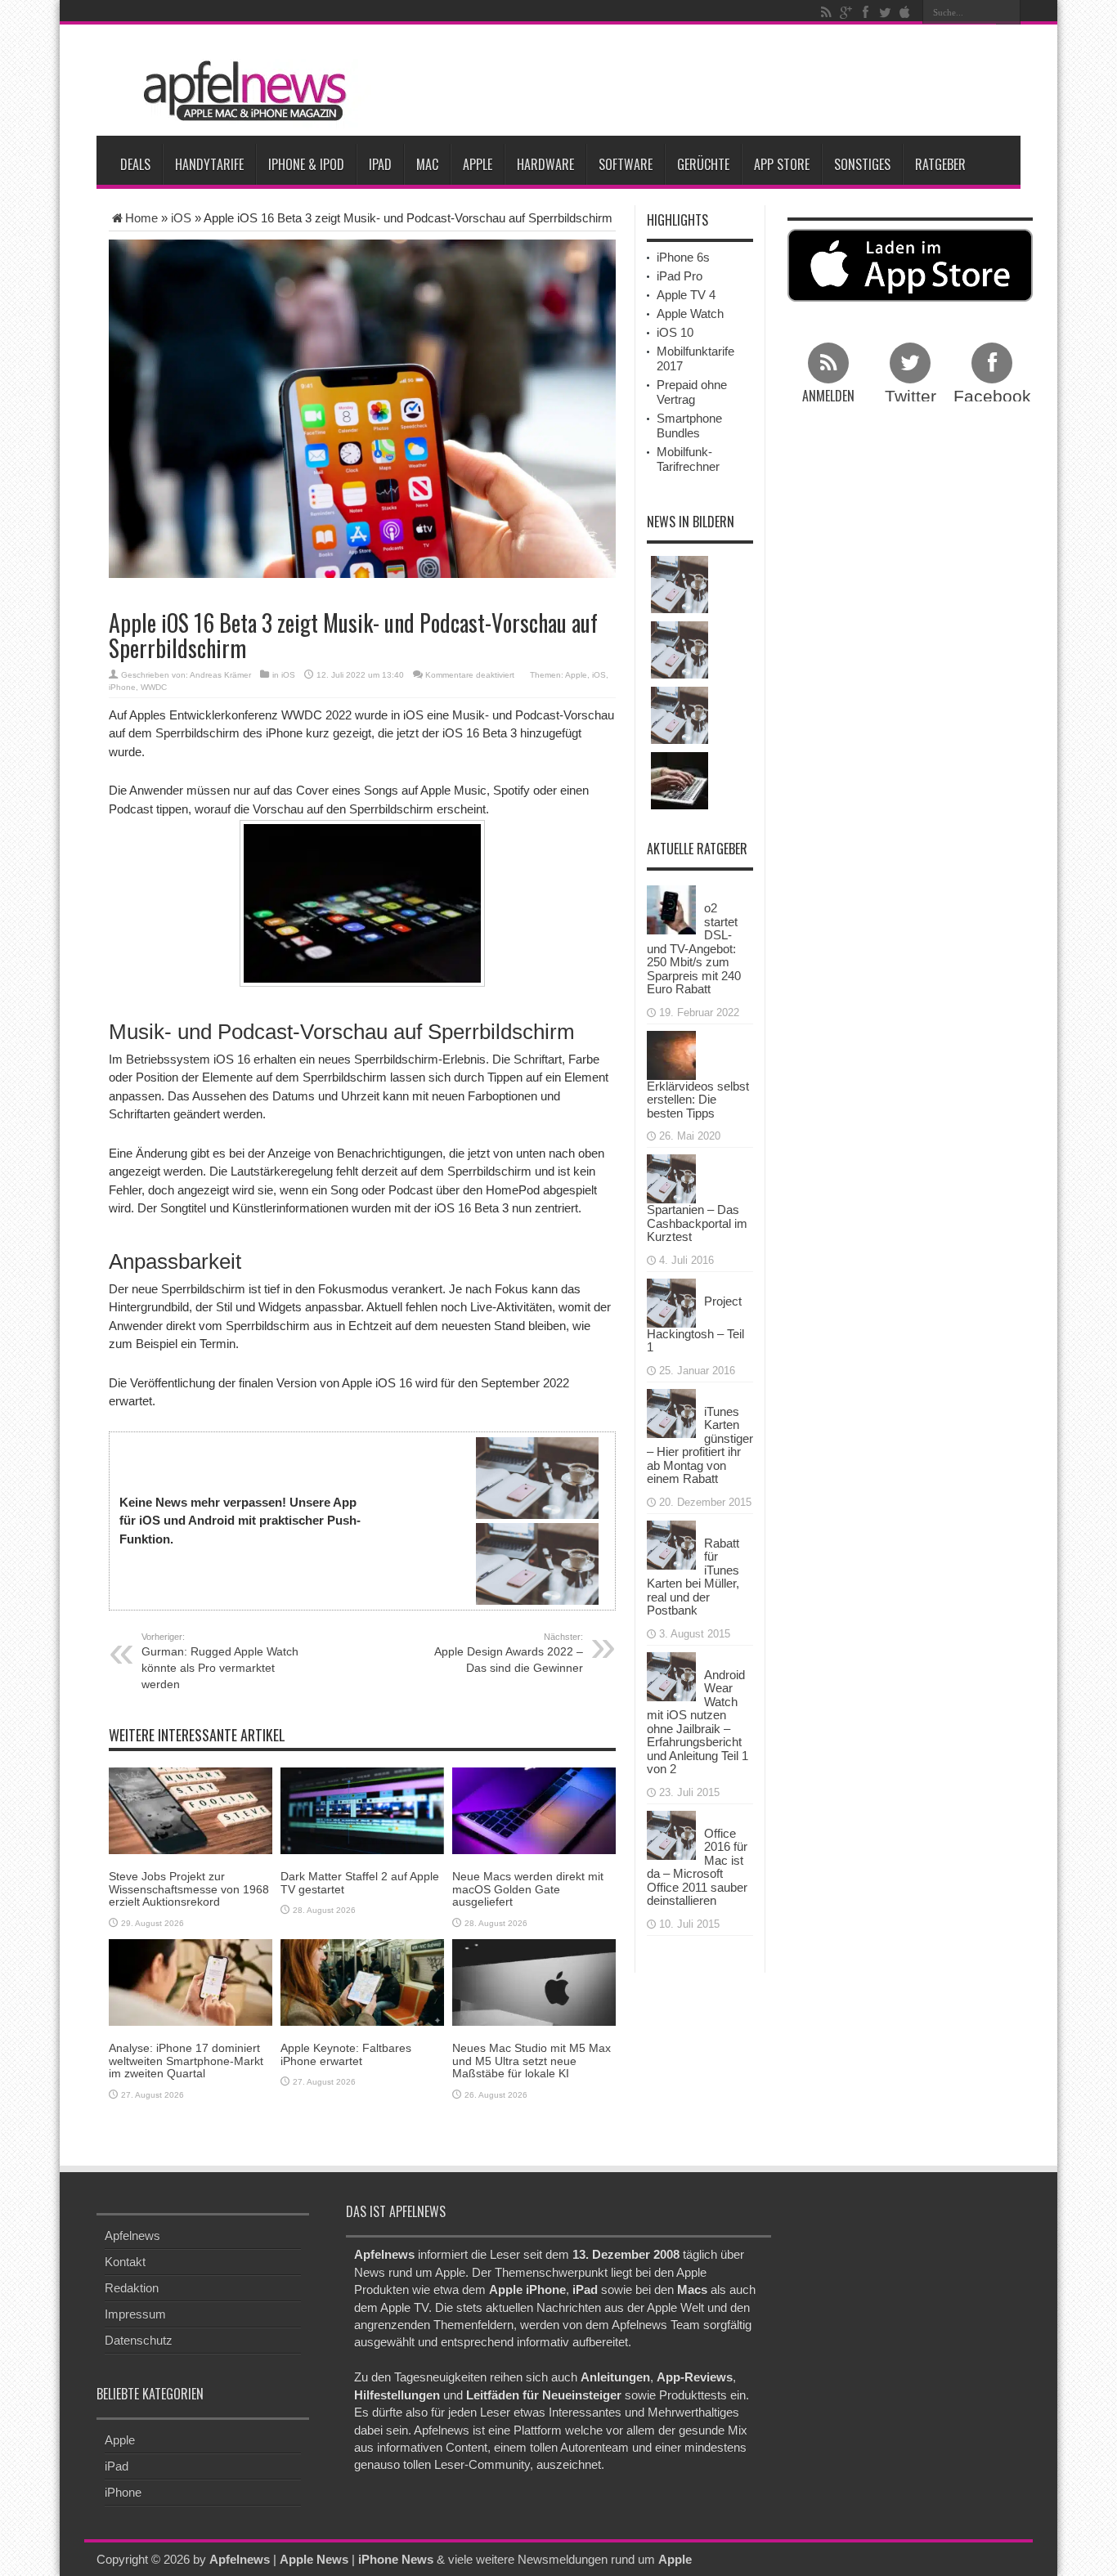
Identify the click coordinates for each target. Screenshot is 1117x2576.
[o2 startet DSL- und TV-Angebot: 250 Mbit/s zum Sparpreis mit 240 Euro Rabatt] (671, 909)
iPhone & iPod (306, 164)
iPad (380, 164)
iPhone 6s (683, 257)
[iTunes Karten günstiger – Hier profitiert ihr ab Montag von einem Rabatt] (671, 1411)
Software (626, 164)
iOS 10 (675, 332)
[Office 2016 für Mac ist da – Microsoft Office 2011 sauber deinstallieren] (671, 1833)
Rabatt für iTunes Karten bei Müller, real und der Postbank (693, 1577)
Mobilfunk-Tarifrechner (688, 459)
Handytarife (209, 164)
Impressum (135, 2314)
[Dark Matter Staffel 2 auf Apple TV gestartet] (362, 1810)
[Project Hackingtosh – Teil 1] (671, 1301)
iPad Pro (680, 276)
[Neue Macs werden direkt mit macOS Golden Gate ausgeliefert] (534, 1810)
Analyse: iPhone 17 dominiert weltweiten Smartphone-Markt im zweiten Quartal (186, 2061)
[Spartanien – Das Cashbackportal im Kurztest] (671, 1178)
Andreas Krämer (220, 675)
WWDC (154, 687)
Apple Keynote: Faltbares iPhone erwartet (346, 2054)
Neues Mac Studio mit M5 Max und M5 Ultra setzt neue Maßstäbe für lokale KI (532, 2061)
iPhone (122, 687)
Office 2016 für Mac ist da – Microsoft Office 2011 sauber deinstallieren (697, 1867)
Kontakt (125, 2262)
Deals (135, 164)
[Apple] (904, 12)
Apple (478, 164)
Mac (427, 164)
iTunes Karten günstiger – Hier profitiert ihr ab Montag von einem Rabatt (700, 1445)
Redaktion (132, 2288)
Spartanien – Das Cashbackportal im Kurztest (697, 1223)
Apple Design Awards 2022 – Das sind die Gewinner (509, 1653)
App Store (782, 164)
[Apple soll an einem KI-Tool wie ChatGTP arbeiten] (680, 781)
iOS (181, 218)
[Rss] (826, 12)
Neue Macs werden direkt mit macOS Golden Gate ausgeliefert (528, 1889)
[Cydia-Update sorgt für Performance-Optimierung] (680, 715)
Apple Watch (690, 314)
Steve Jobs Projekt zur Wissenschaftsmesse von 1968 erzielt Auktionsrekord (189, 1889)
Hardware (545, 164)
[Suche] (1008, 12)
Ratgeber (940, 164)
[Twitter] (885, 12)
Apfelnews (132, 2236)
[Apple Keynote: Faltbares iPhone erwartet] (362, 1981)
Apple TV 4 (686, 295)
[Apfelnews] (240, 91)
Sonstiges (862, 164)
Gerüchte (703, 164)
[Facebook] (865, 12)
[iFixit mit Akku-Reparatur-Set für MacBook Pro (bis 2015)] (680, 650)
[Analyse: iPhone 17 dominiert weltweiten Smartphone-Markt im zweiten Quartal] (191, 1981)
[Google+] (846, 12)
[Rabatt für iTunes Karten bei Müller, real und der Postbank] (671, 1543)
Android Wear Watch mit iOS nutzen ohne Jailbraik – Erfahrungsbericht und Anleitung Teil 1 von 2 (698, 1722)
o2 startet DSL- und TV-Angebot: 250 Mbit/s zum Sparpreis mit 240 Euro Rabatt (694, 948)
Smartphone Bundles (689, 426)
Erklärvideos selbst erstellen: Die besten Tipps (698, 1100)
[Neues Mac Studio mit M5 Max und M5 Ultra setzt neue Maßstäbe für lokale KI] (534, 1981)
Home (141, 218)
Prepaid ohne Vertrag (692, 392)
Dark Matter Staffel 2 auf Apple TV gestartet (360, 1882)
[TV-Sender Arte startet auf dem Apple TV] (680, 585)
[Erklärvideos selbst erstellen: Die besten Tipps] (671, 1053)
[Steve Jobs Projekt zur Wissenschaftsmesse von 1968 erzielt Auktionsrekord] (191, 1810)
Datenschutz (139, 2340)
